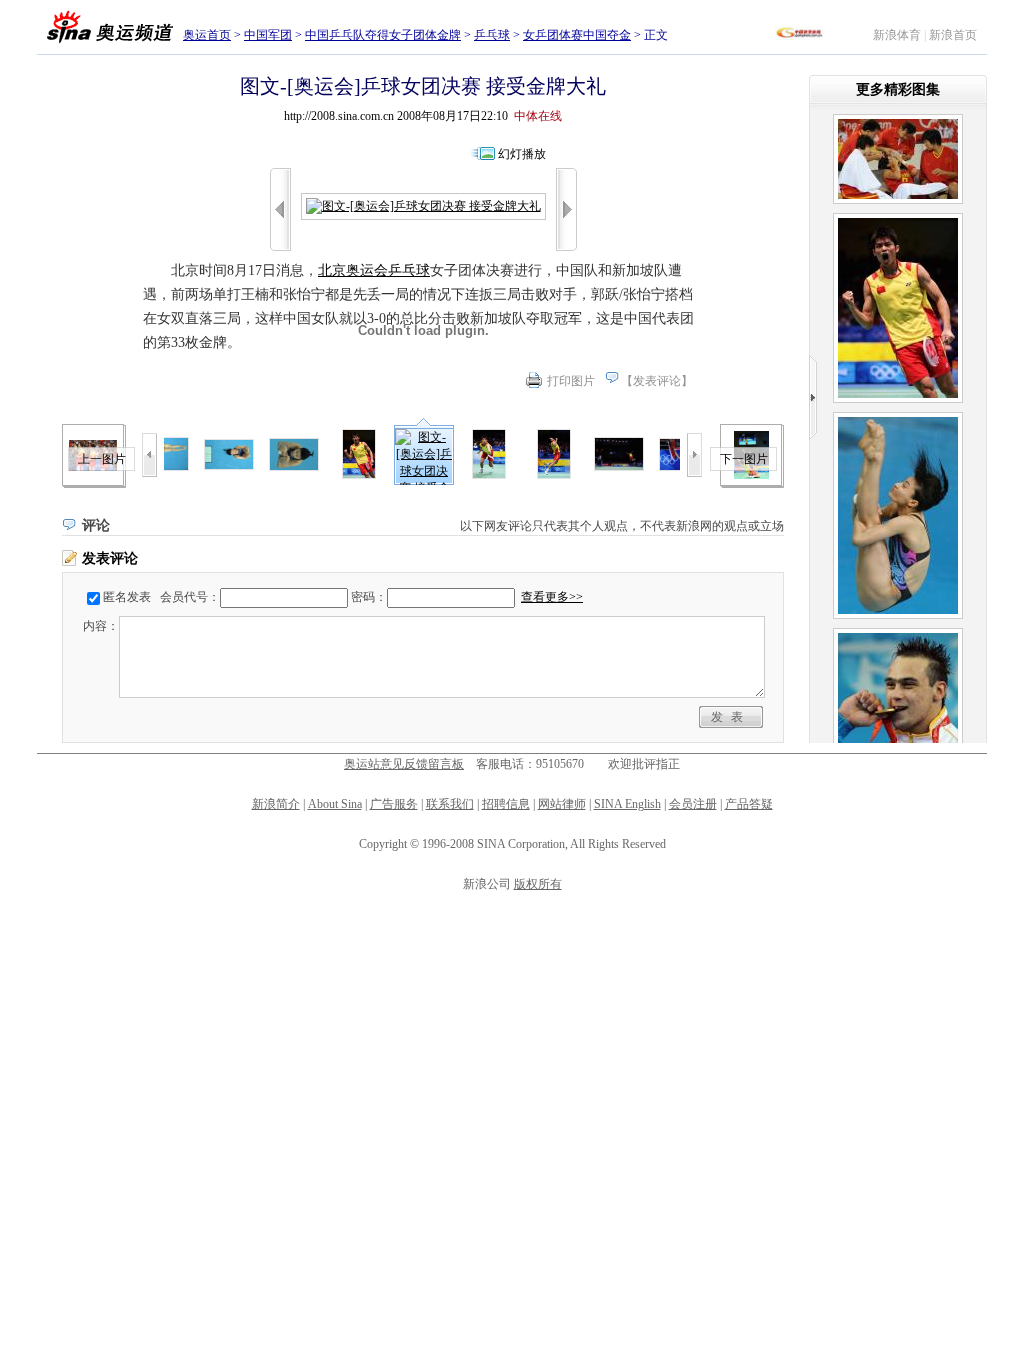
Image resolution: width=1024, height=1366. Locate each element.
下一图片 (744, 459)
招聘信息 (506, 804)
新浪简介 (276, 804)
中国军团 (268, 35)
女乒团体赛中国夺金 (577, 35)
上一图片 (102, 459)
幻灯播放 (522, 154)
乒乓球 (492, 35)
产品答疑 (749, 804)
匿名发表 (127, 597)
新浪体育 (897, 35)
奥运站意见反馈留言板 (404, 764)
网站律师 (562, 804)
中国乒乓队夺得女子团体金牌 (383, 35)
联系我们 (450, 804)
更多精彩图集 (898, 89)
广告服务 (394, 804)
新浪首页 (953, 35)
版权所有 (538, 884)
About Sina (335, 804)
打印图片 (571, 381)
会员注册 (693, 804)
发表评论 (657, 381)
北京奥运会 (353, 270)
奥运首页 (207, 35)
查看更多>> (552, 597)
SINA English (627, 804)
